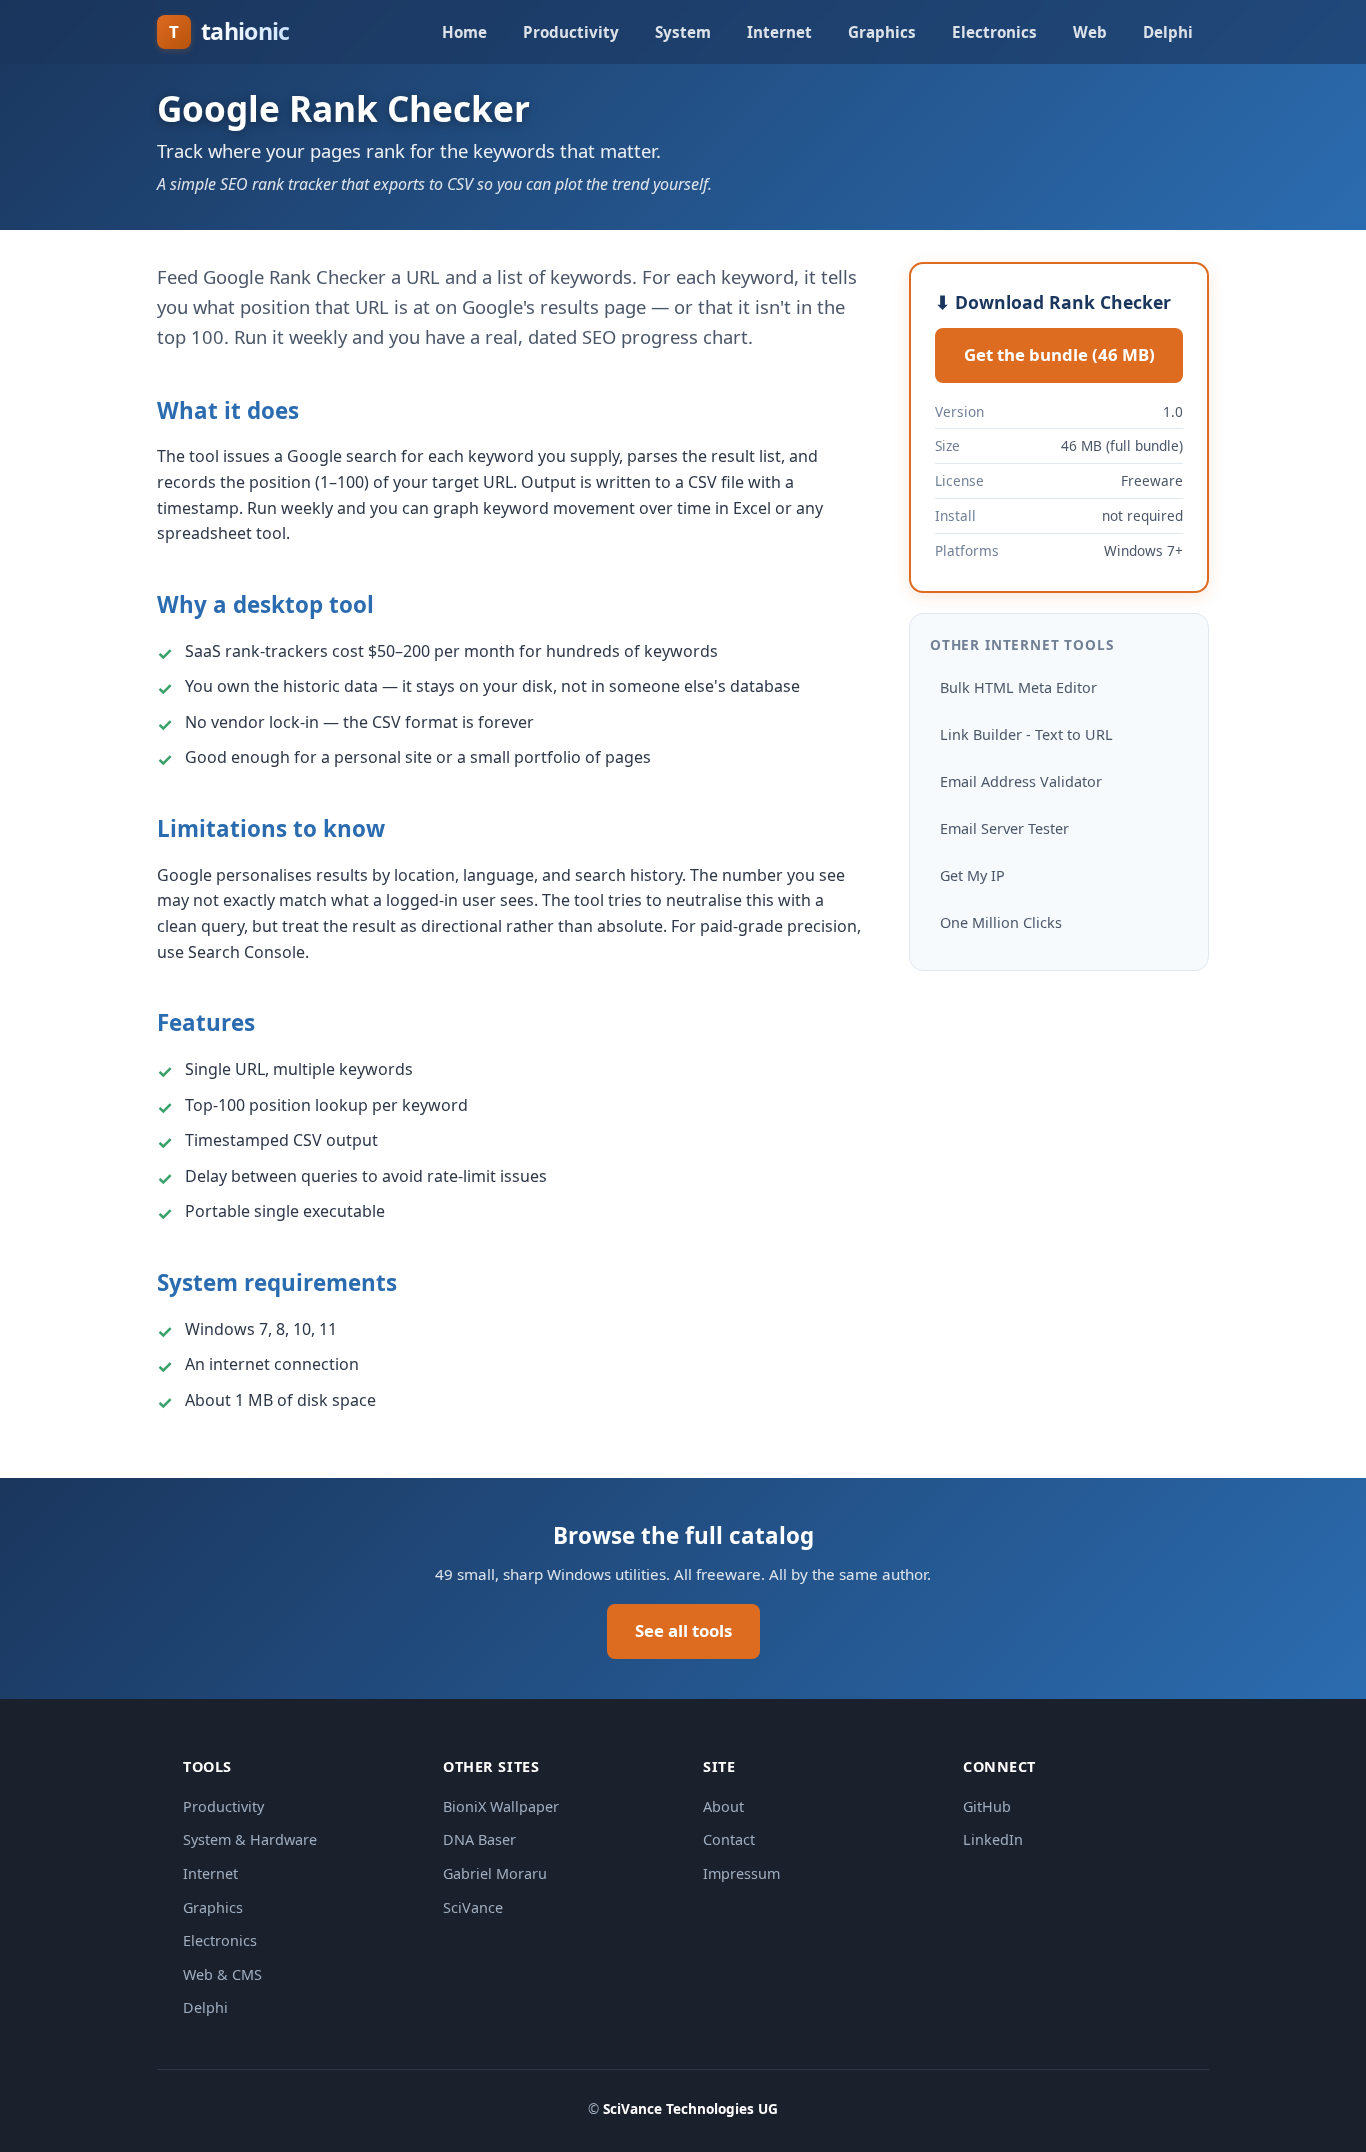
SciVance (473, 1907)
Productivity (571, 32)
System (683, 32)
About (723, 1806)
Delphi (1168, 32)
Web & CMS (222, 1974)
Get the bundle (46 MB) (1059, 354)
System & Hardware (250, 1839)
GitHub (987, 1806)
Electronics (994, 32)
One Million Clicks (1001, 922)
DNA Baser (479, 1839)
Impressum (741, 1873)
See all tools (683, 1630)
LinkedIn (993, 1839)
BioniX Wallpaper (501, 1806)
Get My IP (972, 875)
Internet (779, 32)
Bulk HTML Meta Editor (1018, 687)
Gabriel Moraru (495, 1873)
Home (464, 32)
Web (1090, 32)
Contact (729, 1839)
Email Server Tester (1004, 828)
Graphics (882, 32)
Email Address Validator (1021, 781)
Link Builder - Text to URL (1026, 734)
